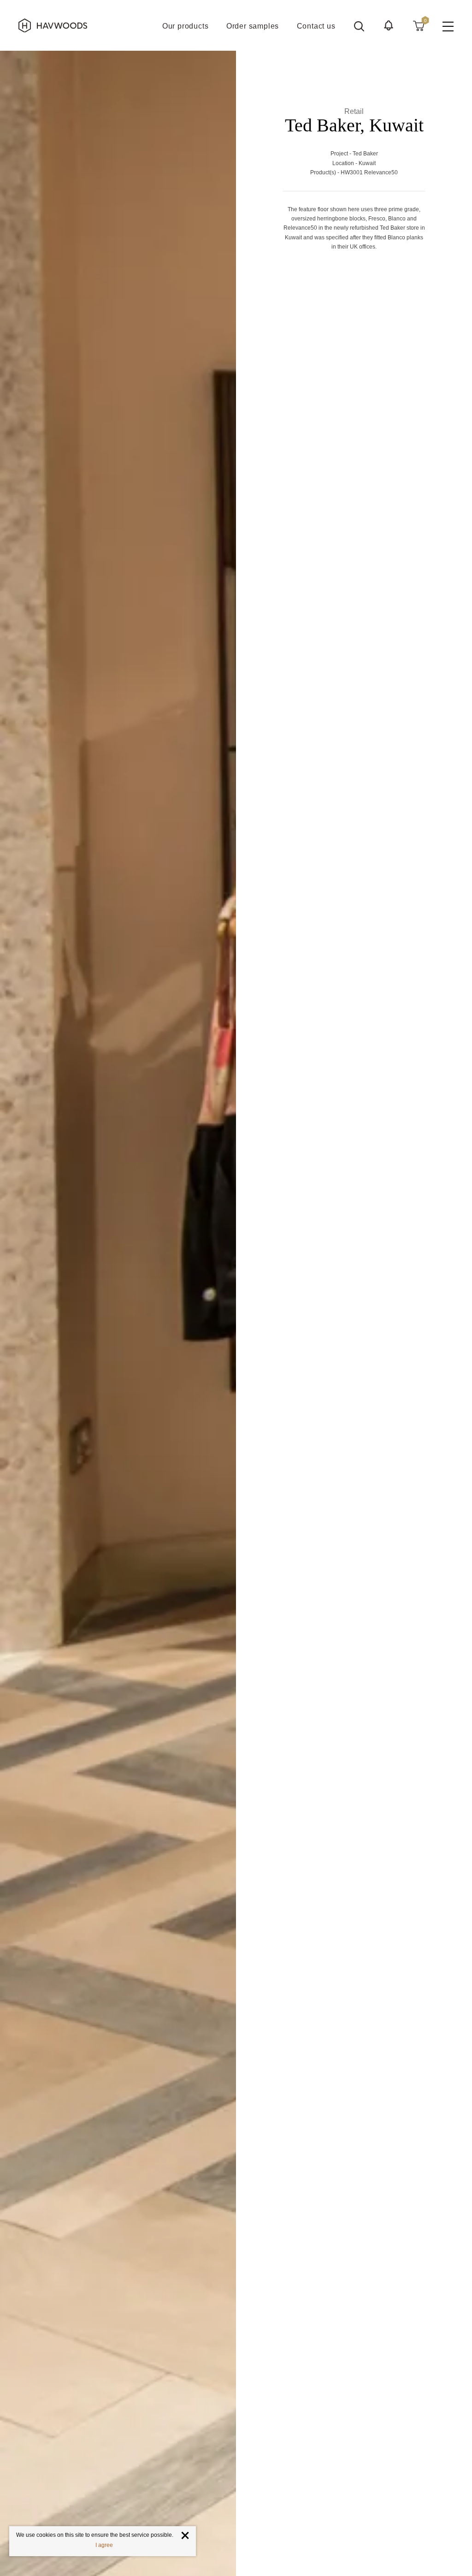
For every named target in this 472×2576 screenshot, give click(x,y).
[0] (419, 25)
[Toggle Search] (359, 26)
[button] (389, 25)
